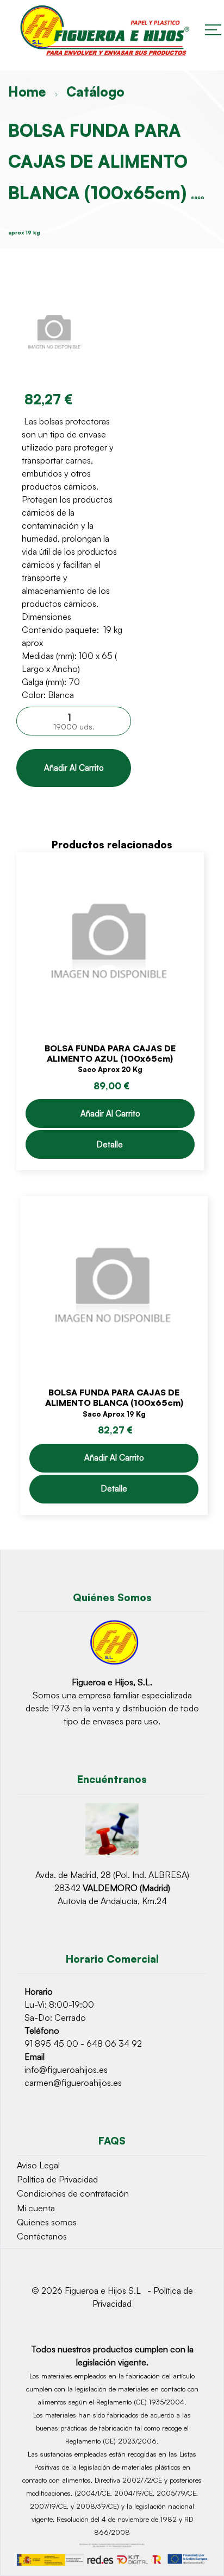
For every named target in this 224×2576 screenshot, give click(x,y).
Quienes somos (47, 2222)
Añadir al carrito (74, 768)
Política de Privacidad (57, 2179)
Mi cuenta (36, 2208)
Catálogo (95, 92)
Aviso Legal (38, 2165)
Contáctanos (42, 2236)
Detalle (110, 1144)
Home (27, 92)
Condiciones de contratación (73, 2193)
